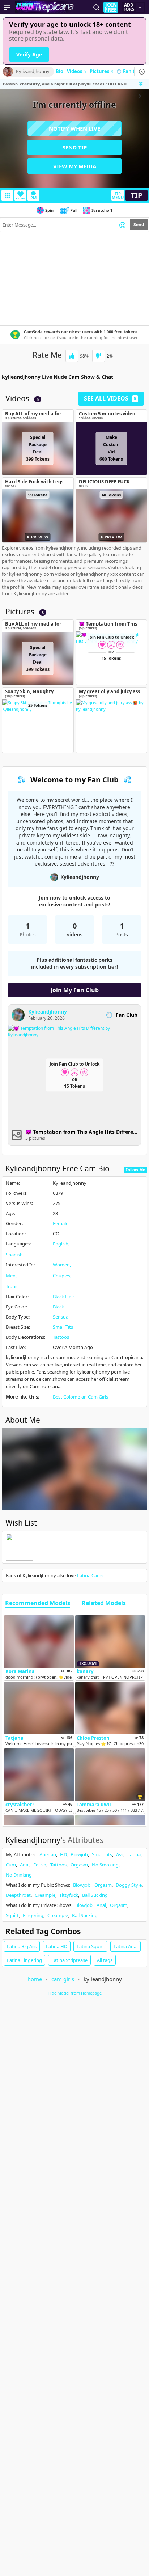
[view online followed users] (97, 7)
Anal (25, 1865)
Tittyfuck (69, 1895)
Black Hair (63, 1297)
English (61, 1244)
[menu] (7, 7)
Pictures (101, 72)
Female (61, 1223)
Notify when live (74, 128)
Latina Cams (90, 1575)
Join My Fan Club (75, 990)
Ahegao (48, 1854)
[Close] (142, 72)
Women (61, 1265)
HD (63, 1854)
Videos (76, 72)
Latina (134, 1854)
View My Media (75, 166)
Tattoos (61, 1337)
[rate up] (72, 356)
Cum (11, 1865)
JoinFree (111, 7)
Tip (137, 195)
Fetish (40, 1865)
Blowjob (79, 1854)
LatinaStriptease (69, 1960)
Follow (20, 198)
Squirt (12, 1915)
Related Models (104, 1603)
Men (11, 1276)
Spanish (14, 1255)
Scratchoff (102, 210)
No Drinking (19, 1875)
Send (139, 225)
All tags (105, 1960)
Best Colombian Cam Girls (80, 1397)
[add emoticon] (122, 225)
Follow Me (135, 1170)
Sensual (61, 1317)
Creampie (45, 1895)
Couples (61, 1276)
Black (58, 1307)
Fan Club (133, 72)
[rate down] (99, 356)
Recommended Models (38, 1603)
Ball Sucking (95, 1895)
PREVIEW (40, 537)
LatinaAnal (125, 1946)
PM (33, 198)
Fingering (33, 1915)
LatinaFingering (24, 1960)
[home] (46, 7)
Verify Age (29, 54)
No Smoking (105, 1865)
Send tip (75, 147)
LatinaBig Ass (22, 1946)
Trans (12, 1286)
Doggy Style (129, 1885)
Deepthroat (18, 1895)
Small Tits (63, 1327)
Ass (120, 1854)
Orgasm (79, 1865)
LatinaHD (57, 1946)
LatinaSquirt (90, 1946)
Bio (59, 72)
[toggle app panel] (142, 84)
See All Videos (110, 398)
